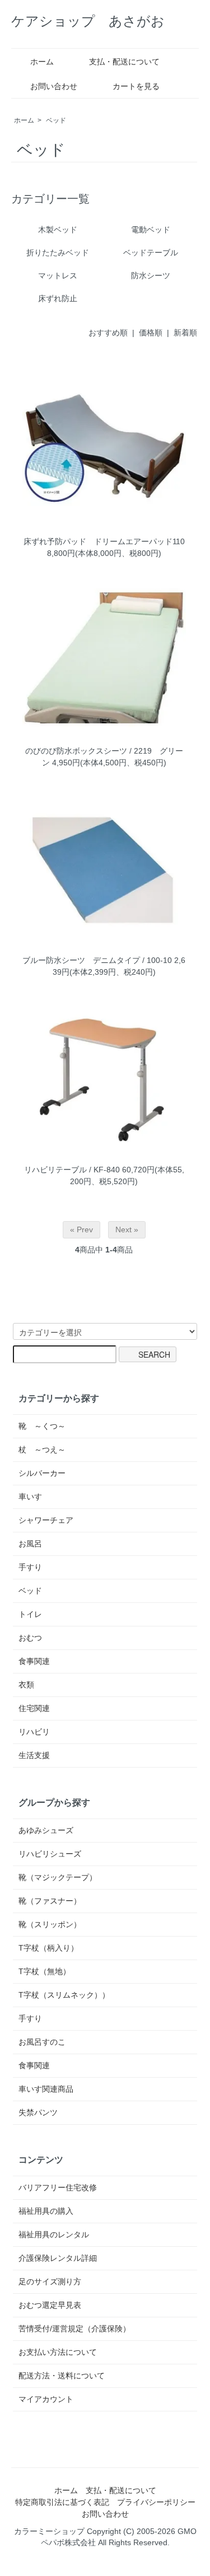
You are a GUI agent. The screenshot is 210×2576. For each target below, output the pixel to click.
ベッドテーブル (151, 253)
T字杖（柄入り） (48, 1948)
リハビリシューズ (50, 1854)
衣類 (26, 1685)
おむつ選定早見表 (50, 2305)
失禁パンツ (38, 2112)
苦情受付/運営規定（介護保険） (74, 2329)
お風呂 (30, 1544)
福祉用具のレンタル (54, 2234)
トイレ (30, 1614)
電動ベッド (151, 230)
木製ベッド (58, 230)
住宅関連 (34, 1708)
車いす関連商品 (46, 2089)
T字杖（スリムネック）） (64, 1995)
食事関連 (34, 1661)
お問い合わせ (54, 86)
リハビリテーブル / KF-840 (72, 1170)
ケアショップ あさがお (88, 21)
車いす (30, 1497)
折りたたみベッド (58, 253)
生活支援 (34, 1755)
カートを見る (136, 86)
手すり (30, 1567)
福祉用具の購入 (46, 2211)
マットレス (58, 275)
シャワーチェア (46, 1520)
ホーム (42, 62)
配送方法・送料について (62, 2376)
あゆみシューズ (46, 1830)
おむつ (30, 1638)
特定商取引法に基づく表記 (62, 2502)
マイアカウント (46, 2399)
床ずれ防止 (58, 298)
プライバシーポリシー (156, 2502)
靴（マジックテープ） (58, 1877)
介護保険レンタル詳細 (58, 2258)
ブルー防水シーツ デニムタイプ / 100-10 (97, 960)
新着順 (185, 333)
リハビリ (34, 1732)
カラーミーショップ (49, 2531)
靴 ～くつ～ (42, 1426)
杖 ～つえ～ (42, 1450)
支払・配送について (124, 62)
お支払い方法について (58, 2352)
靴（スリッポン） (50, 1924)
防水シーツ (151, 275)
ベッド (56, 120)
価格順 (151, 333)
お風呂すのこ (42, 2042)
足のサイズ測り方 (50, 2282)
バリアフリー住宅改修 (58, 2187)
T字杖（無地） (45, 1971)
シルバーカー (42, 1473)
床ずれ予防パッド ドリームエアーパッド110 (104, 541)
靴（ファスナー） (50, 1901)
